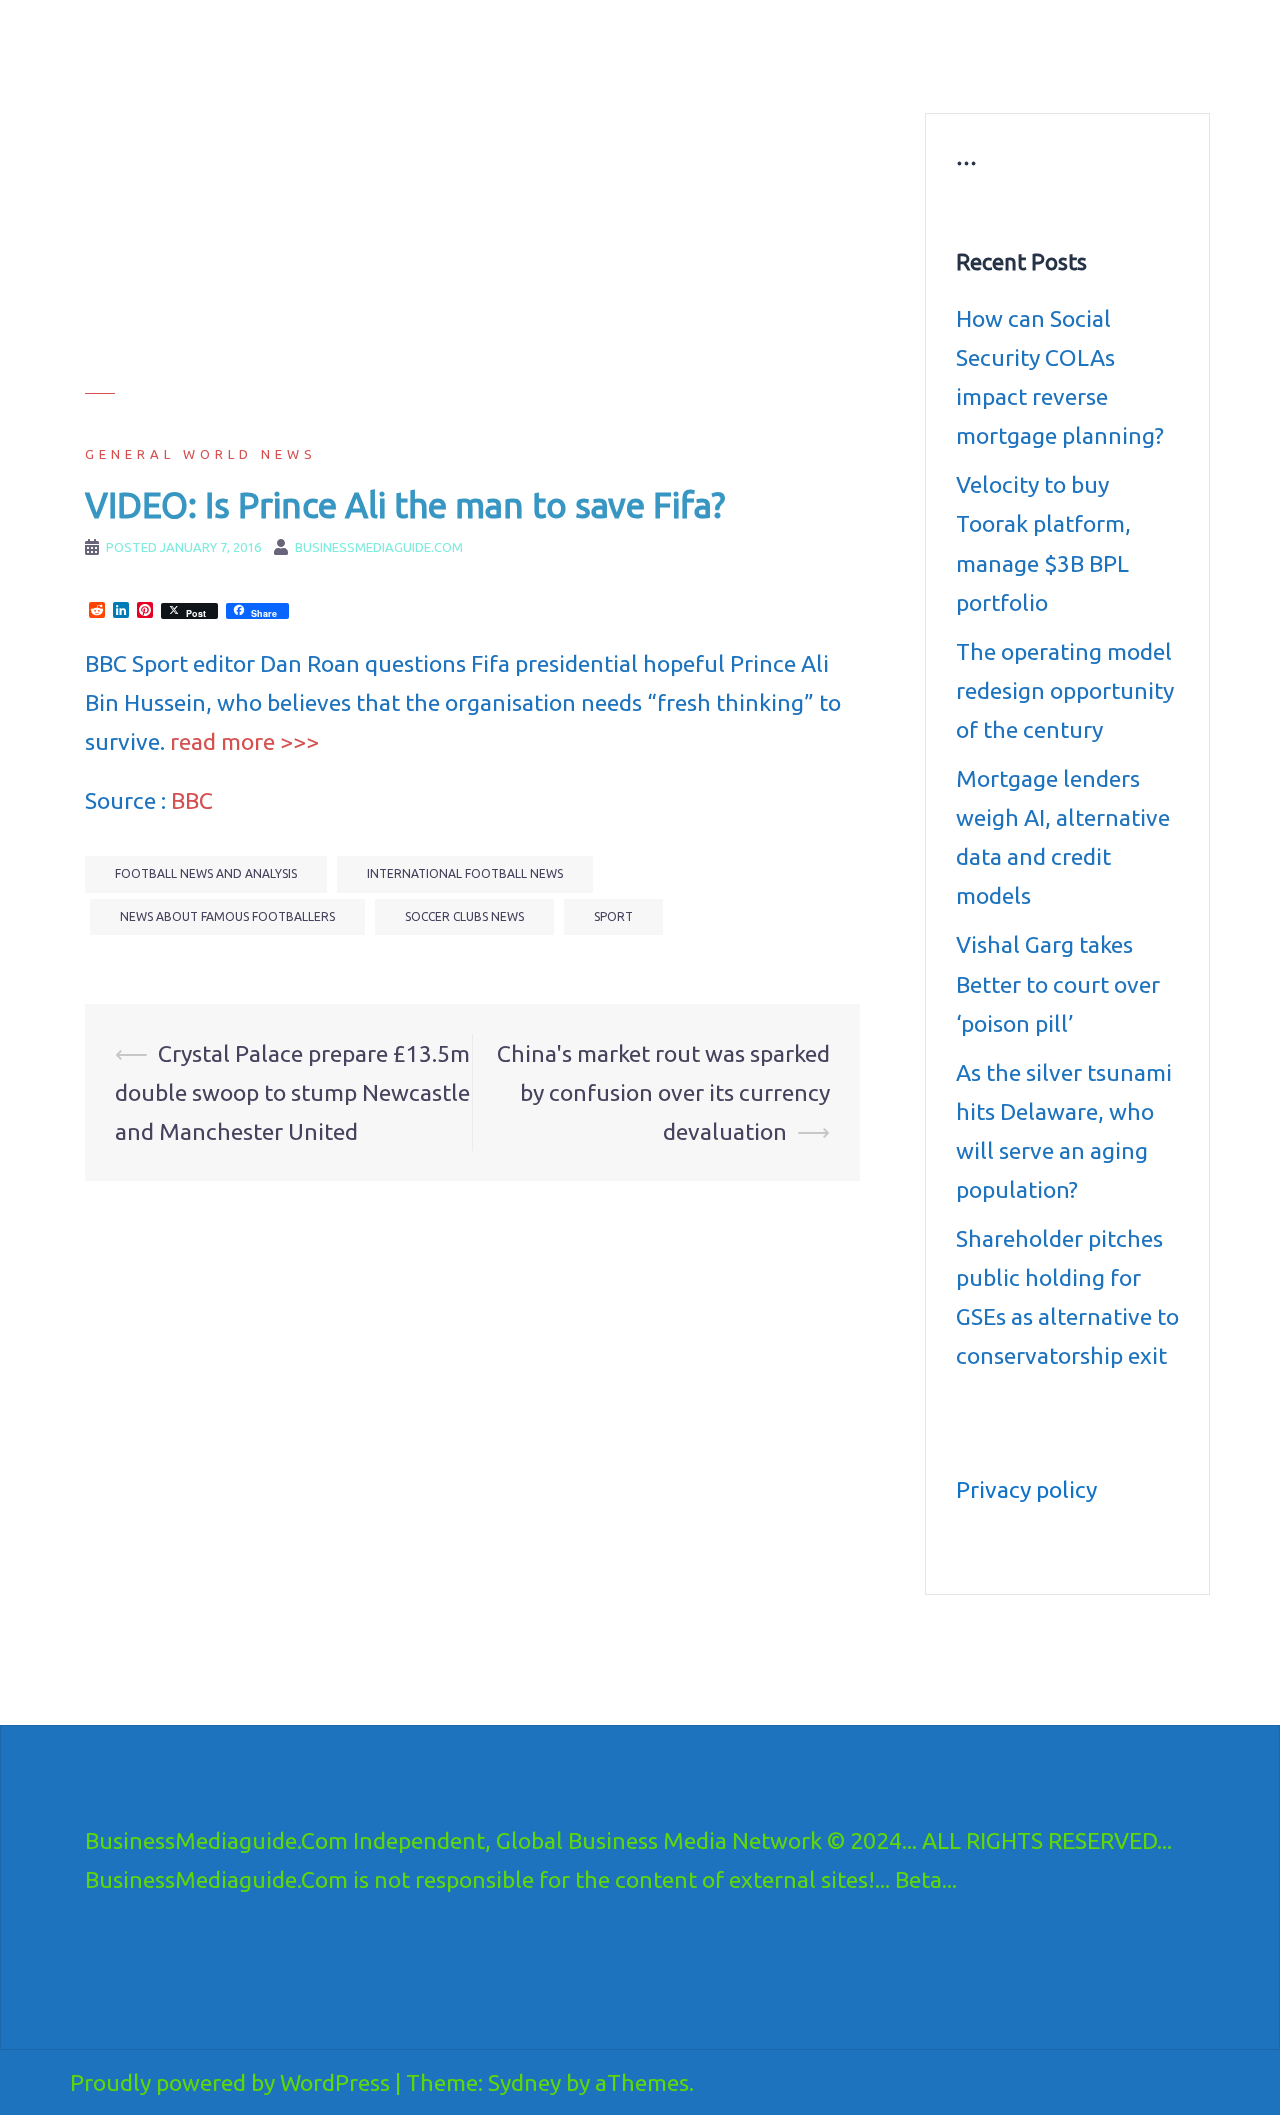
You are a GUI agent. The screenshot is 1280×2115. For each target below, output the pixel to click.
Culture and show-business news (772, 46)
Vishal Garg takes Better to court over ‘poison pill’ (1058, 983)
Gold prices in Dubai (1092, 46)
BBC (192, 800)
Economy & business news (557, 46)
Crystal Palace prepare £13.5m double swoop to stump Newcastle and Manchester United (292, 1092)
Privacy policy (1026, 1489)
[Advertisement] (472, 253)
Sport (613, 916)
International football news (465, 873)
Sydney (524, 2082)
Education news (953, 46)
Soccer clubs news (464, 916)
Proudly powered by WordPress (230, 2082)
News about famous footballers (227, 916)
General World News (201, 454)
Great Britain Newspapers (746, 70)
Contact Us (887, 70)
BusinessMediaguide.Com (268, 40)
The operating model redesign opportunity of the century (1065, 690)
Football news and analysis (206, 873)
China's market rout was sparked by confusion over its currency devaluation (663, 1092)
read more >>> (244, 741)
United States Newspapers (556, 70)
